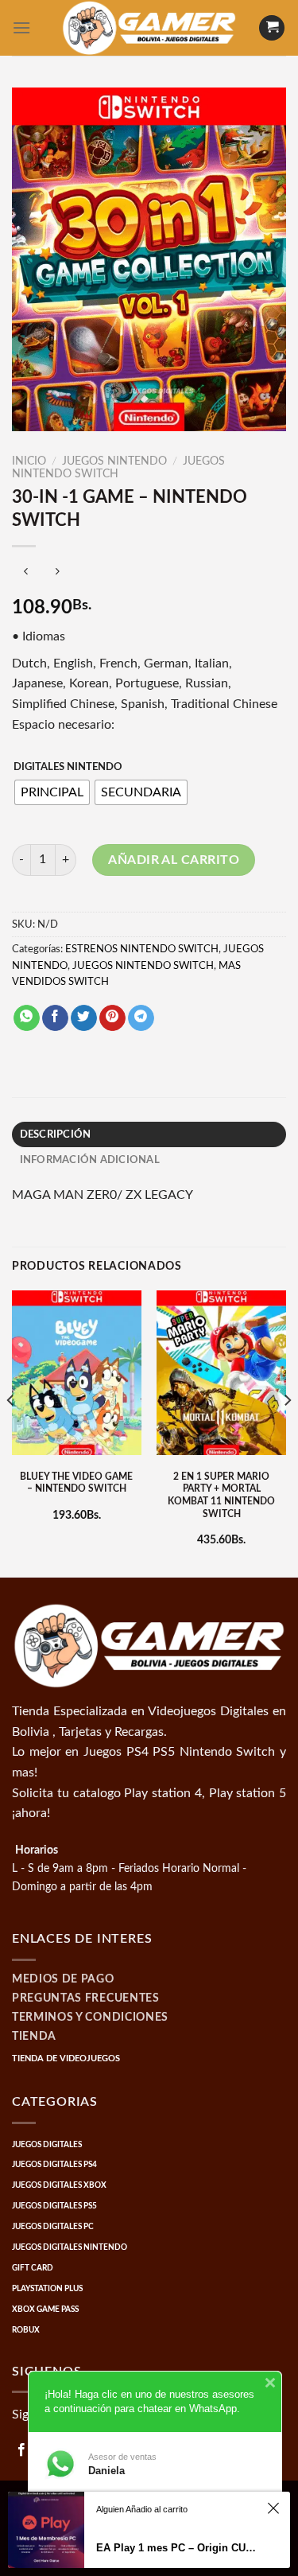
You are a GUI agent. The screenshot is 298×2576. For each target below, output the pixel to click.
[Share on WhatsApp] (27, 1018)
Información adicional (90, 1160)
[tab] (149, 1134)
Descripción (56, 1134)
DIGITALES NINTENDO (68, 767)
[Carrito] (272, 28)
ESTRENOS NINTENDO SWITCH (142, 949)
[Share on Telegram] (141, 1018)
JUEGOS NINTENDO (114, 461)
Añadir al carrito (174, 860)
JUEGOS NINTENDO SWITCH (143, 966)
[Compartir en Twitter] (84, 1018)
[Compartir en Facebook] (55, 1018)
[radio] (52, 792)
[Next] (287, 1432)
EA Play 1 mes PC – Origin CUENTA (179, 2548)
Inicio (29, 461)
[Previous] (11, 1432)
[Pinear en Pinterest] (112, 1018)
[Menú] (21, 27)
